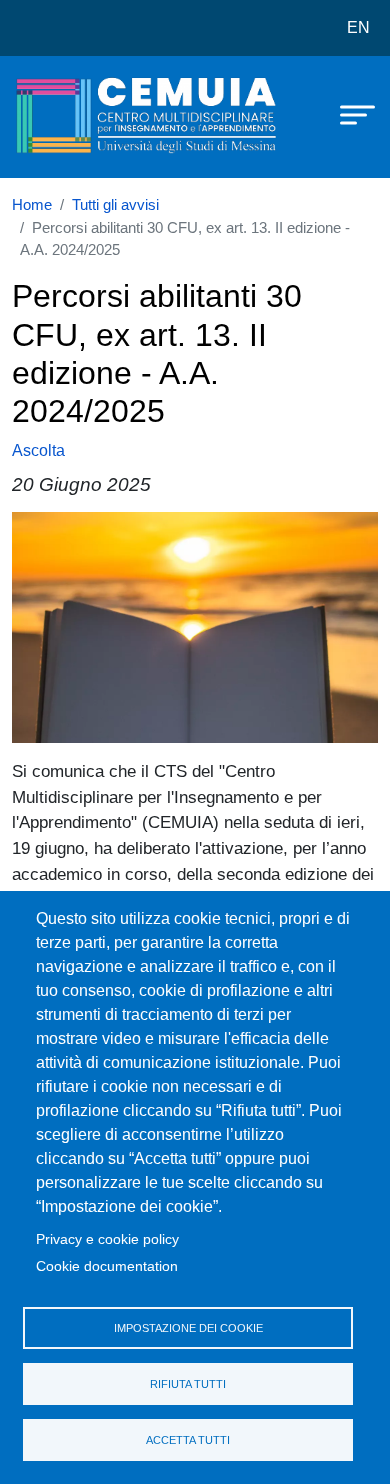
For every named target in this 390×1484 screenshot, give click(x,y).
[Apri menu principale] (348, 113)
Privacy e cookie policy (107, 1239)
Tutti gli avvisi (115, 205)
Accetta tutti (188, 1440)
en (358, 27)
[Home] (62, 117)
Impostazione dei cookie (188, 1328)
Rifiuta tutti (188, 1384)
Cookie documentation (107, 1266)
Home (32, 205)
